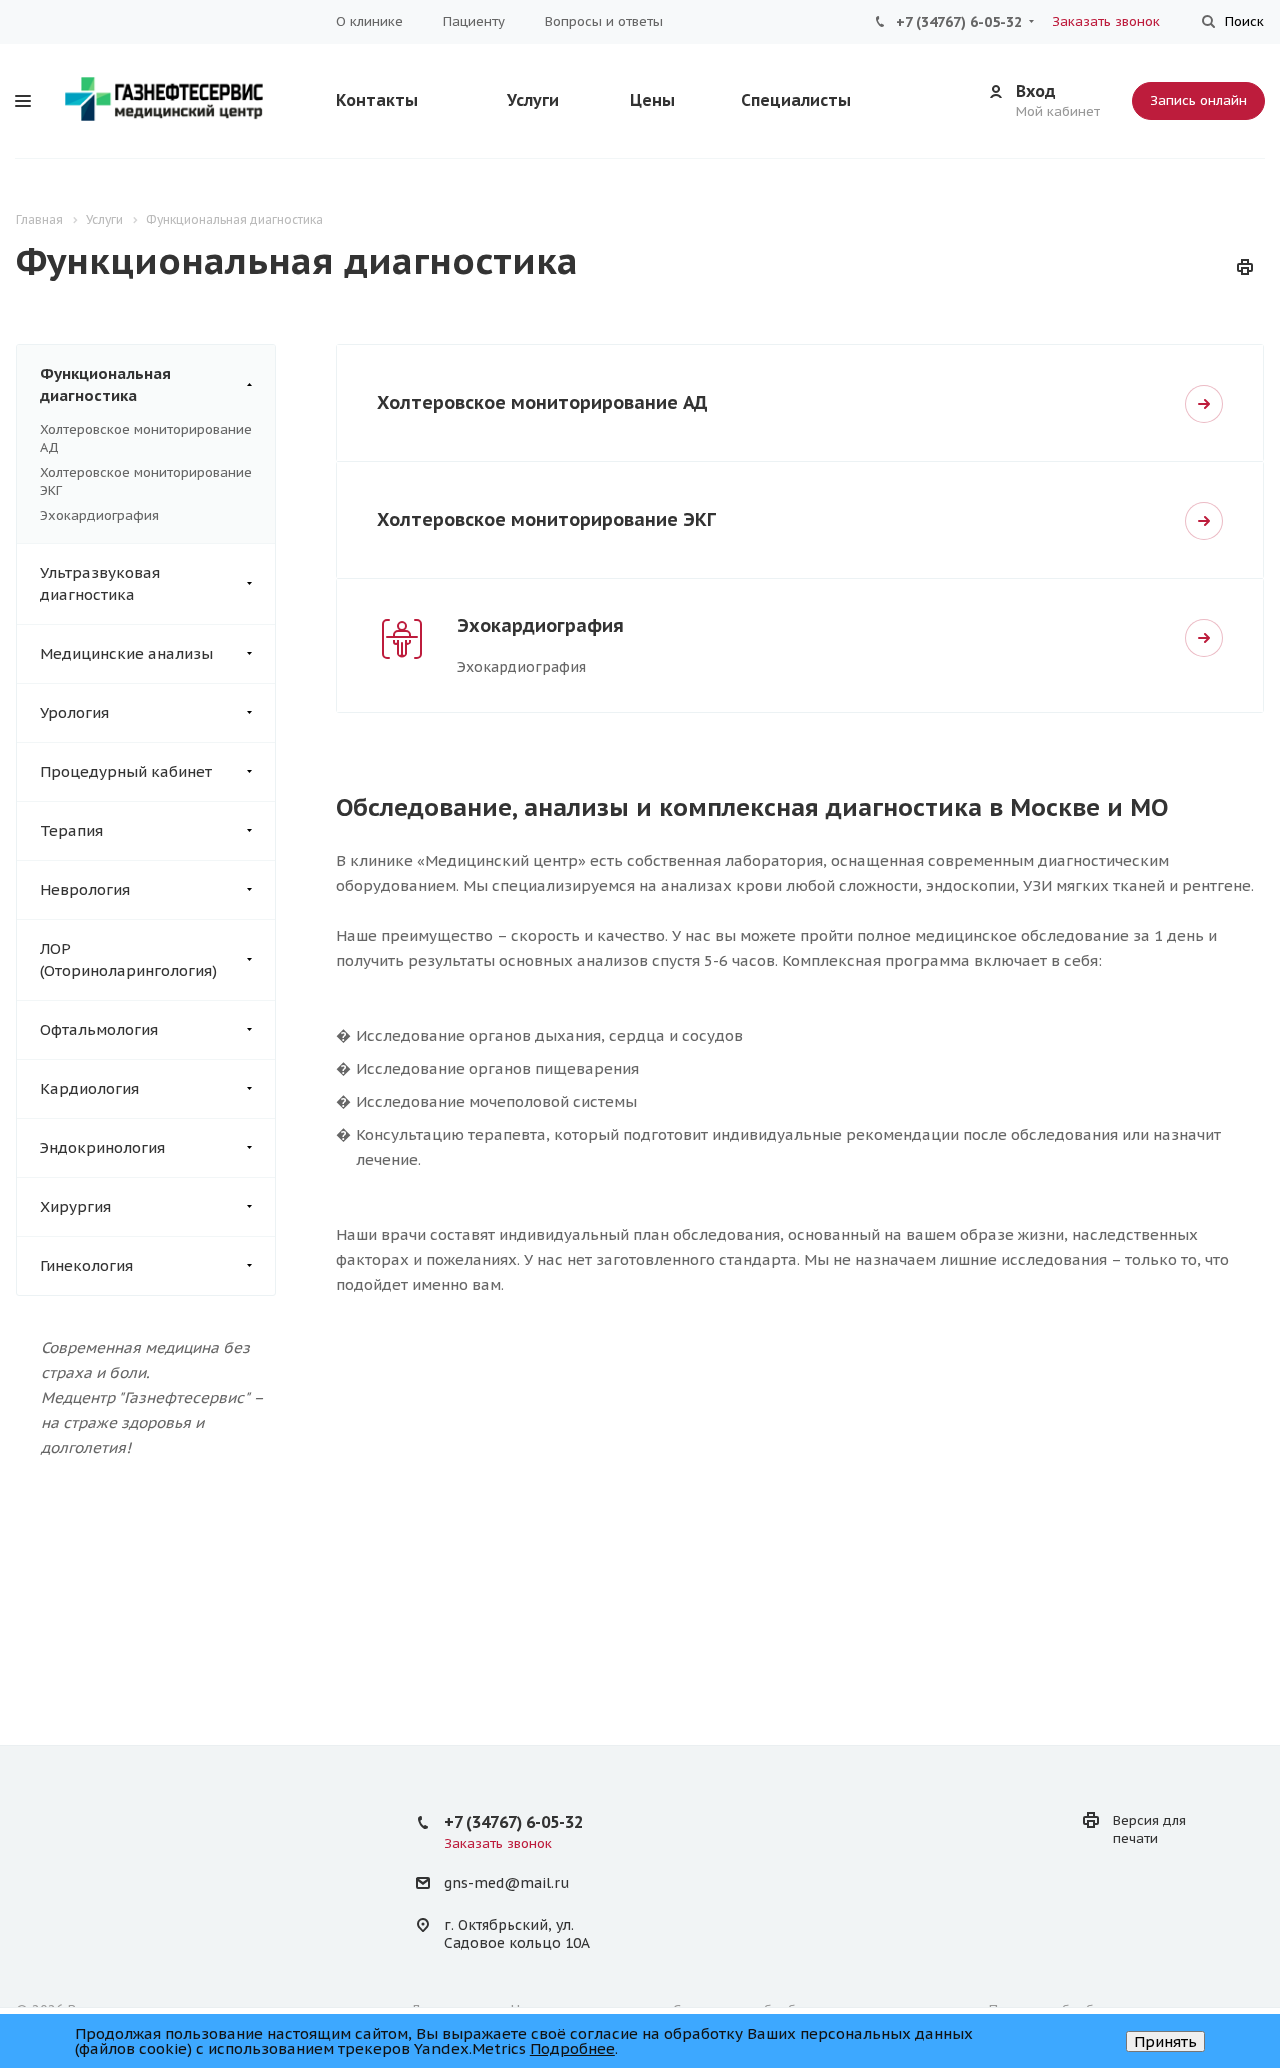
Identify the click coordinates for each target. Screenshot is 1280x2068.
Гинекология (86, 1265)
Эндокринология (102, 1147)
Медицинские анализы (126, 653)
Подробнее (572, 2048)
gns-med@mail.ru (506, 1884)
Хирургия (75, 1206)
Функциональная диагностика (105, 384)
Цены (652, 100)
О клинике (369, 21)
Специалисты (796, 100)
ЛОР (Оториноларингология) (128, 959)
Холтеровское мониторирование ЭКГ (546, 519)
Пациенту (474, 21)
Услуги (533, 100)
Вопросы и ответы (604, 21)
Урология (74, 712)
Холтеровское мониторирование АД (542, 402)
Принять (1165, 2041)
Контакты (377, 100)
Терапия (71, 830)
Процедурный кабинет (126, 771)
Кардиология (89, 1088)
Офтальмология (99, 1029)
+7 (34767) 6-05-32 (959, 22)
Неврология (85, 889)
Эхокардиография (99, 515)
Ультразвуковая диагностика (100, 583)
